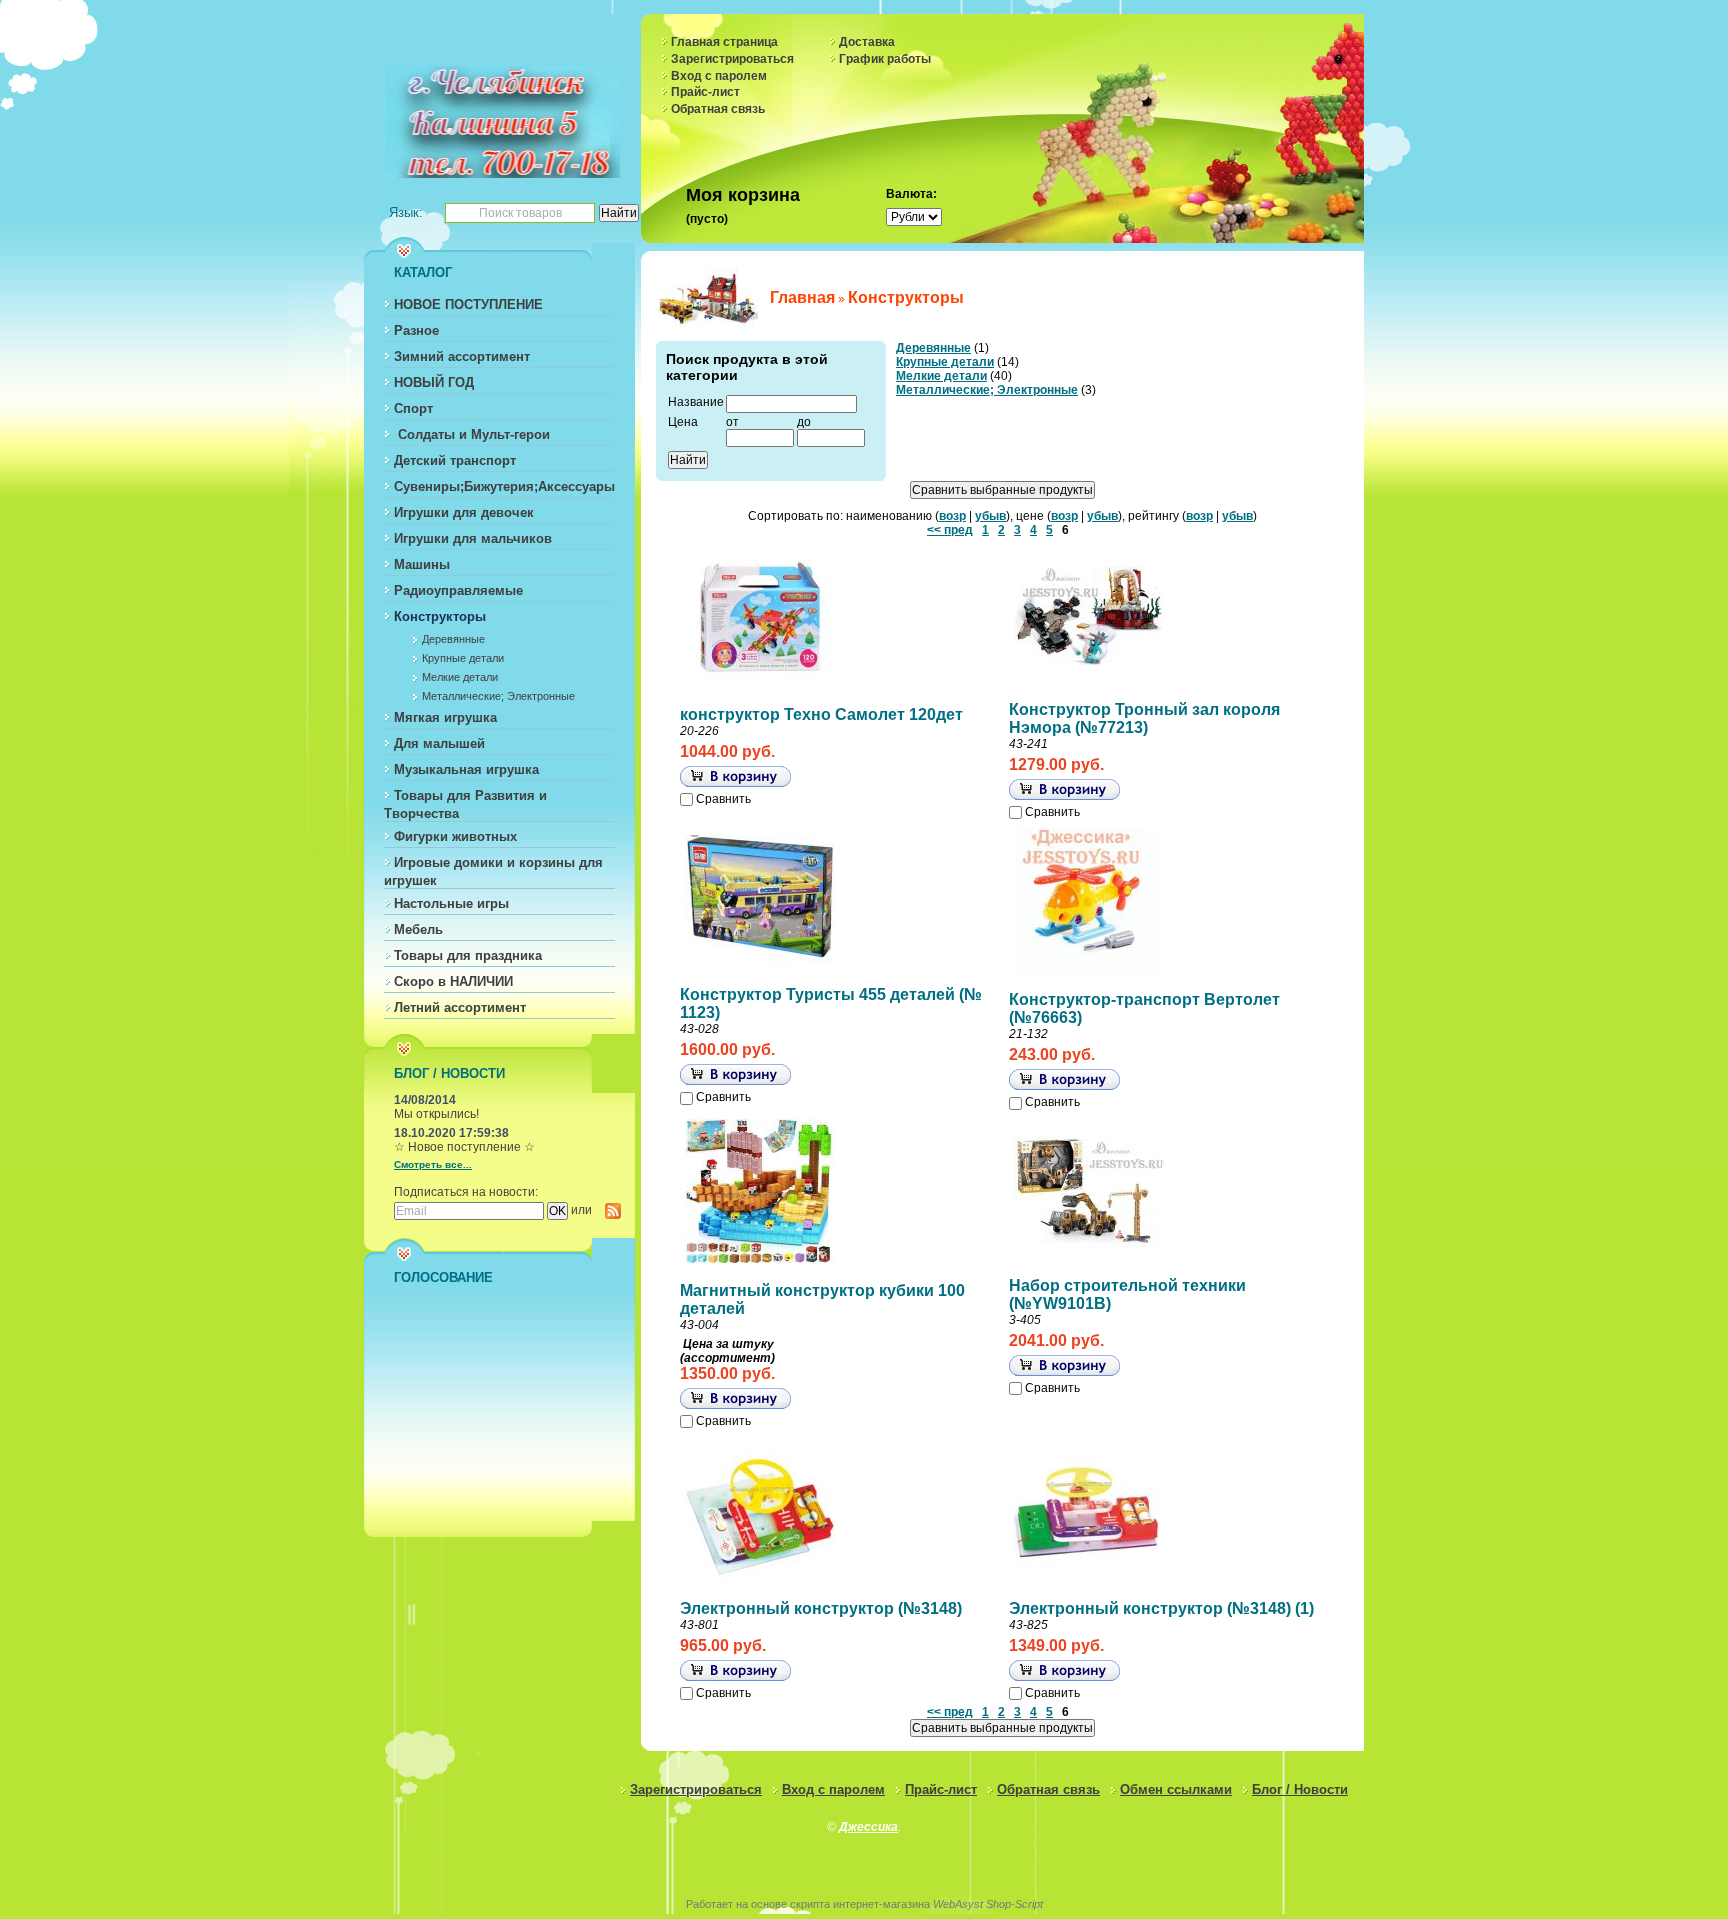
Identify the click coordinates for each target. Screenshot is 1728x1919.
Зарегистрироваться (732, 59)
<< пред (950, 530)
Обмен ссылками (1176, 1789)
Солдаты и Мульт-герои (472, 434)
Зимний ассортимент (462, 356)
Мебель (418, 929)
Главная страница (724, 42)
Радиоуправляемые (458, 590)
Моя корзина (743, 195)
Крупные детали (463, 658)
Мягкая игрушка (445, 717)
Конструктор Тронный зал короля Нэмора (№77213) (1144, 718)
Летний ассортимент (460, 1007)
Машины (422, 564)
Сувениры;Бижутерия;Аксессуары (504, 486)
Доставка (867, 42)
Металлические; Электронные (498, 696)
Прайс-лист (705, 92)
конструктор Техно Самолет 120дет (821, 714)
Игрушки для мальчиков (473, 538)
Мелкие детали (460, 677)
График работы (885, 59)
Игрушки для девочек (464, 512)
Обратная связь (718, 109)
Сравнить (723, 799)
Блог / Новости (1300, 1789)
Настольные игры (451, 903)
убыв (990, 516)
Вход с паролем (719, 76)
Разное (416, 330)
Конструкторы (440, 616)
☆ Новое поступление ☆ (464, 1147)
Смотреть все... (433, 1164)
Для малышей (439, 743)
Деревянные (453, 639)
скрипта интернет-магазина (860, 1904)
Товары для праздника (468, 955)
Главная (802, 297)
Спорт (413, 408)
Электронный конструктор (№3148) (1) (1161, 1608)
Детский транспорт (455, 460)
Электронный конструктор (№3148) (821, 1608)
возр (952, 516)
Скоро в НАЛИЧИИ (453, 981)
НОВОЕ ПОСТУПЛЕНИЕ (468, 304)
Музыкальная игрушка (466, 769)
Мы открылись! (436, 1114)
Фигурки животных (455, 836)
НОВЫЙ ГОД (434, 382)
